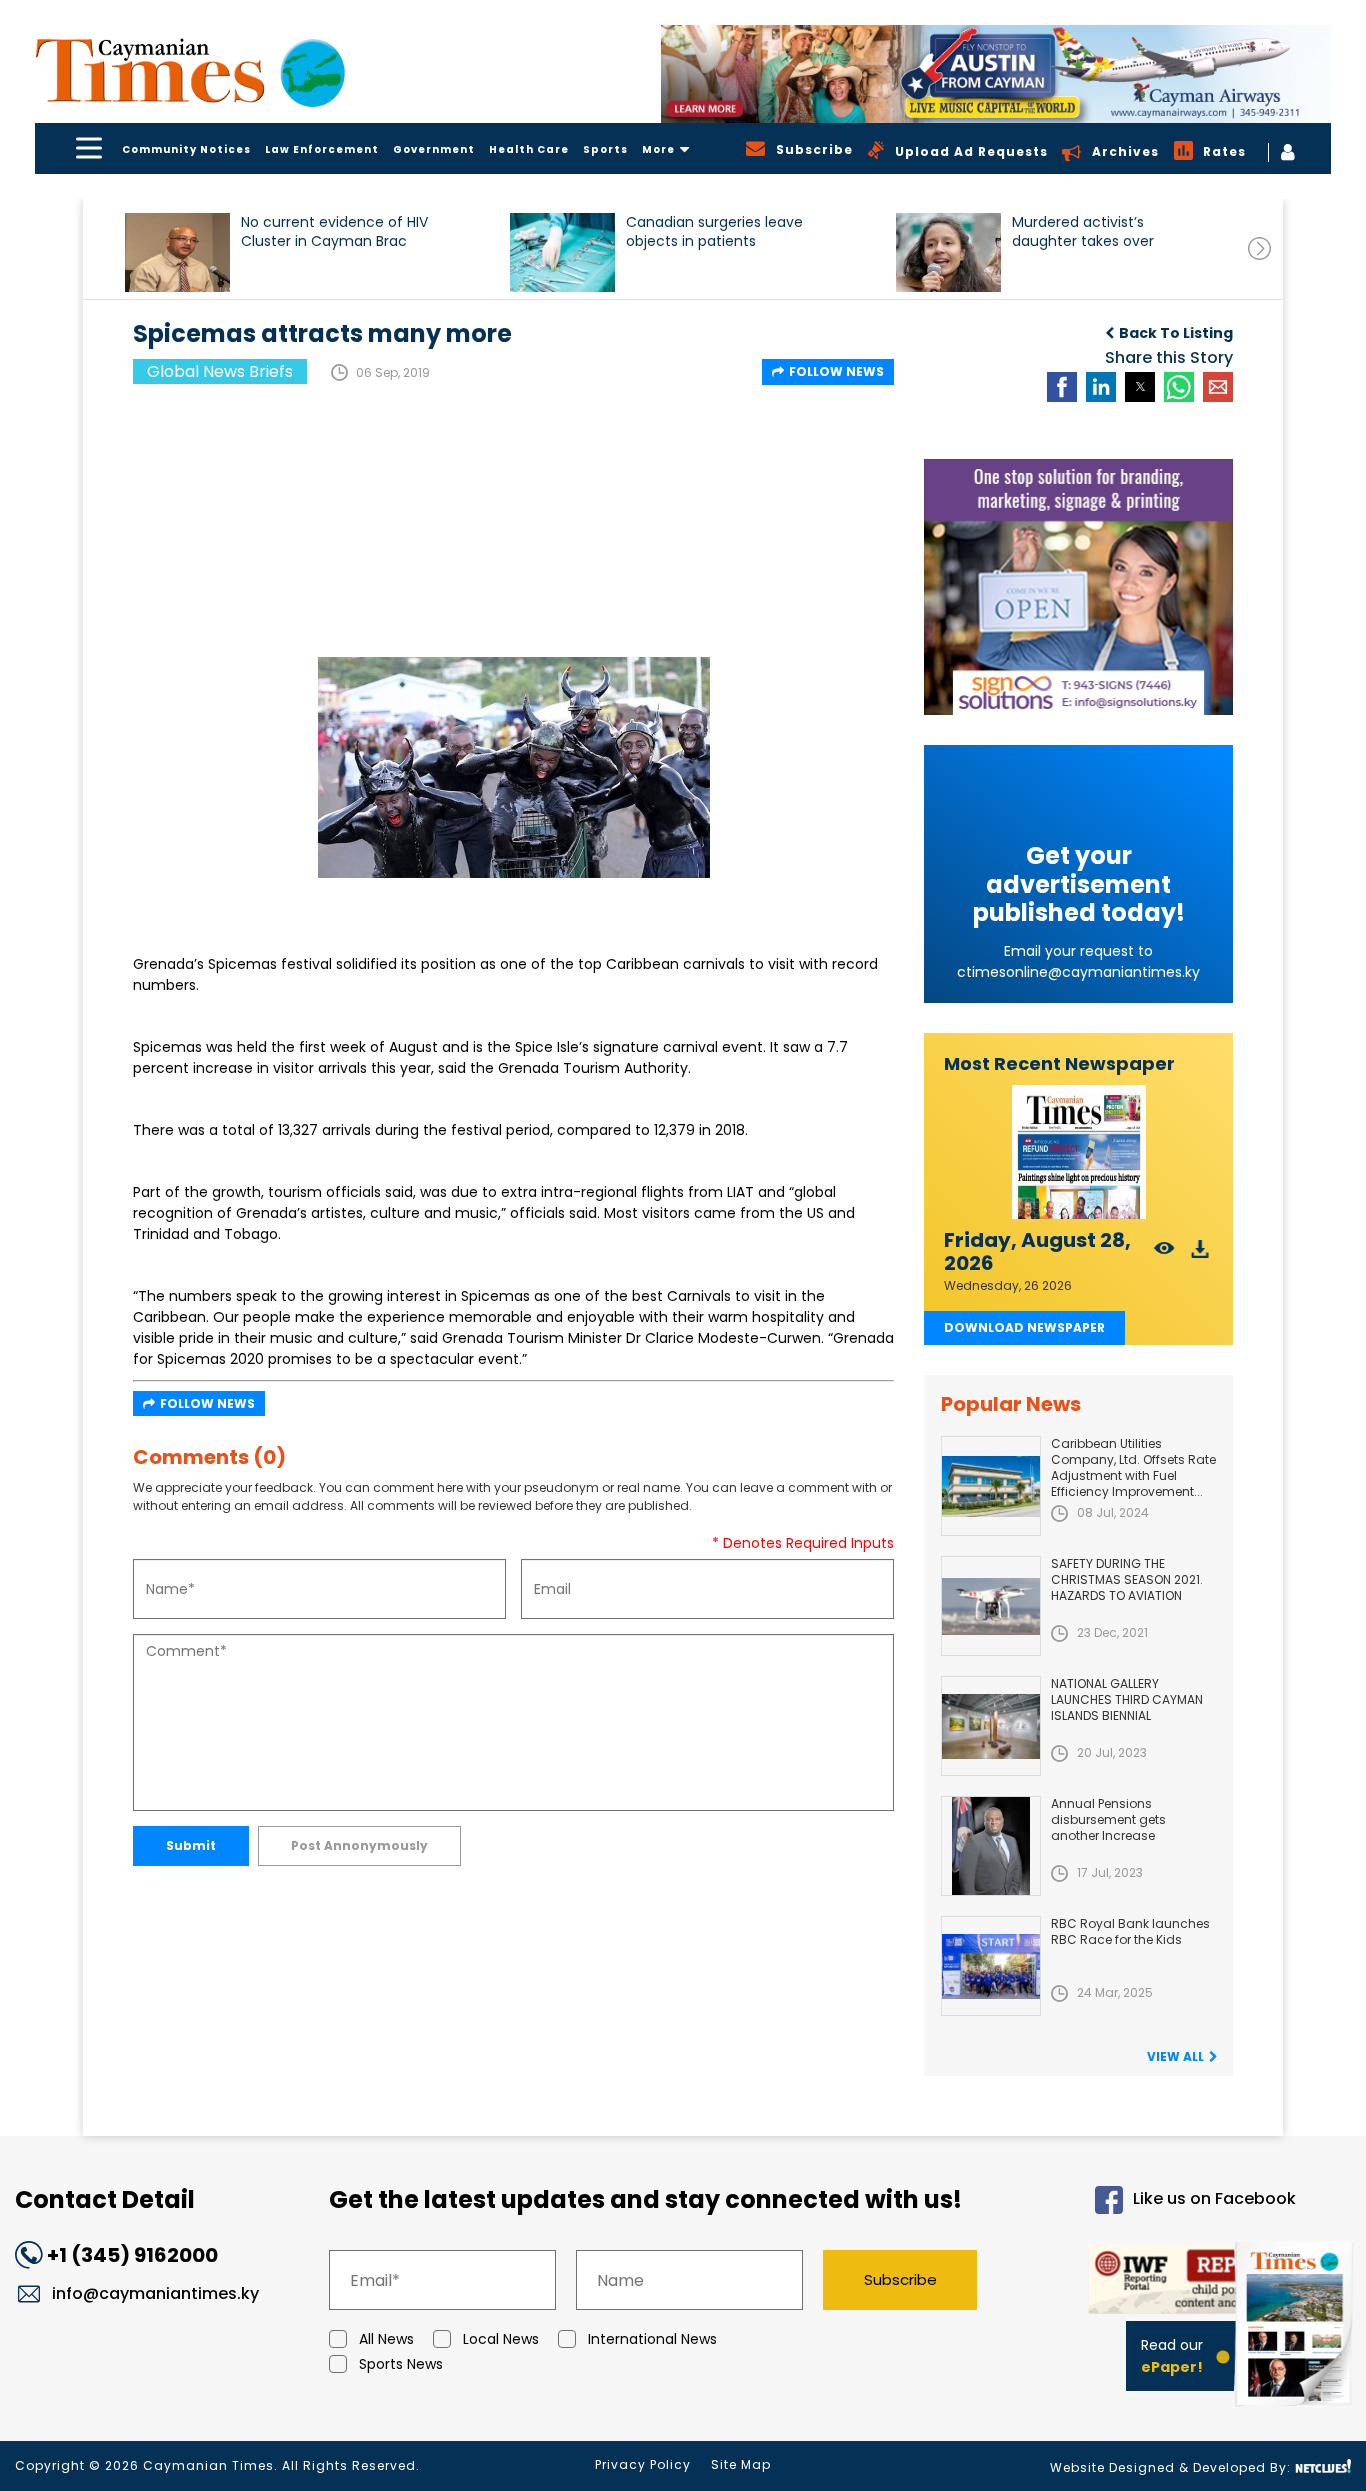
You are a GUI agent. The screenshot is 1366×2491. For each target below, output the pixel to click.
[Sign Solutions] (1078, 587)
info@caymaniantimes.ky (155, 2293)
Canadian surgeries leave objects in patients (714, 232)
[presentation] (1259, 248)
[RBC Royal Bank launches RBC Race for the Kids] (991, 1966)
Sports (605, 149)
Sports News (401, 2364)
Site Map (741, 2464)
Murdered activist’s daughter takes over (1083, 232)
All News (386, 2339)
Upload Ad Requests (971, 151)
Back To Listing (1176, 333)
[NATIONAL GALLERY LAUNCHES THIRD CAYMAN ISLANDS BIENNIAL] (991, 1726)
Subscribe (900, 2279)
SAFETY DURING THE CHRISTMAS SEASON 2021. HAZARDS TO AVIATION (1127, 1579)
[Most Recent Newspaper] (1078, 1152)
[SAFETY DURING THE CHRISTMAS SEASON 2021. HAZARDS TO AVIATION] (991, 1606)
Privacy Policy (643, 2464)
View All (1175, 2056)
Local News (501, 2339)
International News (652, 2339)
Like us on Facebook (1214, 2199)
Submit (191, 1845)
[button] (177, 252)
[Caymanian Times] (190, 70)
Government (434, 149)
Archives (1125, 151)
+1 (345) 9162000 (132, 2255)
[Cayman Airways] (996, 74)
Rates (1224, 151)
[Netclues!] (1323, 2466)
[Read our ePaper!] (1296, 2410)
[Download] (1200, 1254)
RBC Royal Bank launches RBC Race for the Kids (1130, 1931)
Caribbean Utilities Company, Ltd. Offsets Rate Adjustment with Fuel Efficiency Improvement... (1133, 1467)
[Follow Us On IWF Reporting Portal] (1154, 2282)
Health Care (529, 149)
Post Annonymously (359, 1845)
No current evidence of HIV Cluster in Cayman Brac (334, 232)
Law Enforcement (322, 149)
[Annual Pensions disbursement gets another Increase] (991, 1846)
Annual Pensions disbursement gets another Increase (1108, 1819)
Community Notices (186, 149)
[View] (1164, 1254)
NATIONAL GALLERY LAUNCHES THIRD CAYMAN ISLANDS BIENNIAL (1127, 1699)
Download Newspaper (1024, 1327)
